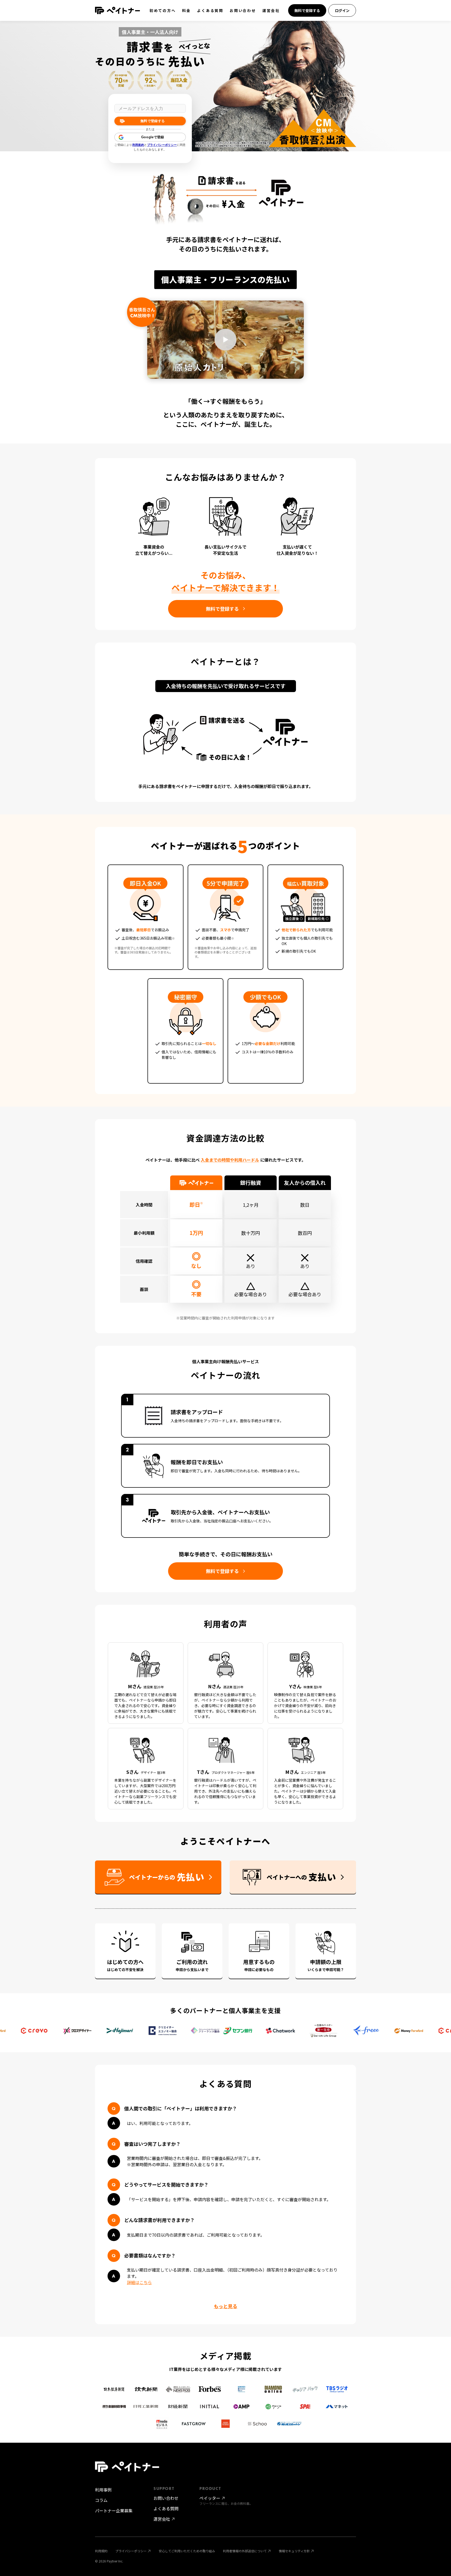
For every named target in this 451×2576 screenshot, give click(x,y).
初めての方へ (163, 10)
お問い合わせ (243, 10)
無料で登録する (307, 10)
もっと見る (225, 2306)
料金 (187, 10)
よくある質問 (210, 10)
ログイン (342, 10)
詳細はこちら (139, 2282)
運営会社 (271, 10)
